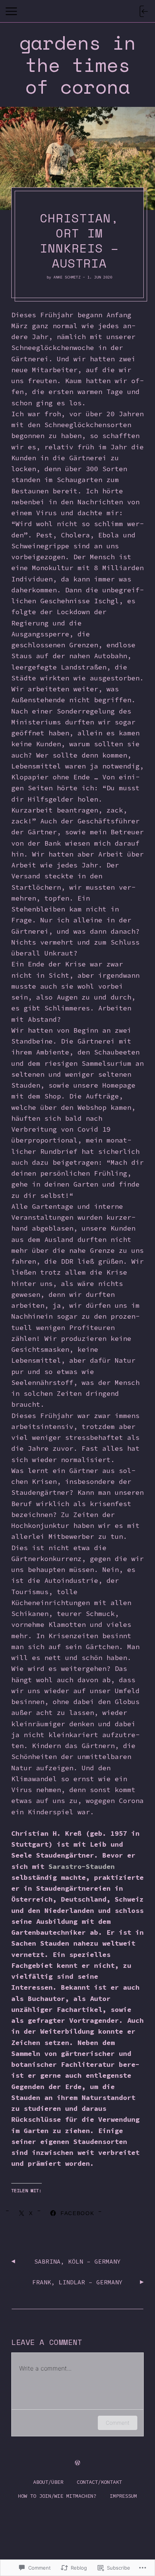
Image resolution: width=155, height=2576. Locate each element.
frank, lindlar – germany (77, 2282)
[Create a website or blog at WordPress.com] (77, 2463)
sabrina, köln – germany (77, 2261)
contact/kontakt (99, 2482)
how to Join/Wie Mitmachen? (57, 2496)
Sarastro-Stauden (82, 1866)
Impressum (123, 2496)
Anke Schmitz (67, 277)
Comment (118, 2423)
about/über (48, 2482)
